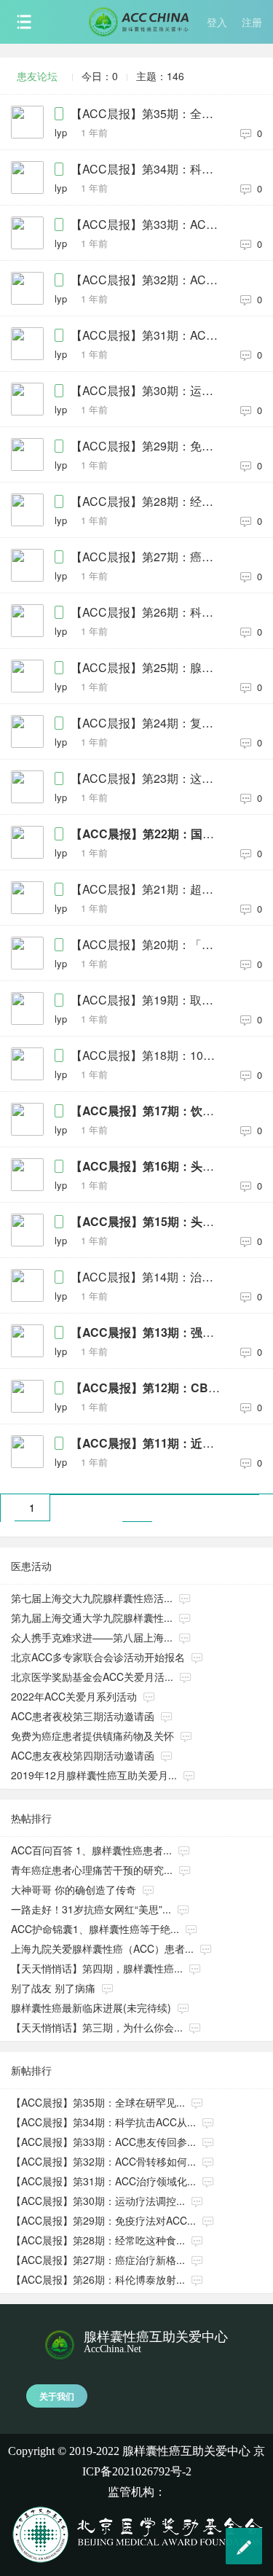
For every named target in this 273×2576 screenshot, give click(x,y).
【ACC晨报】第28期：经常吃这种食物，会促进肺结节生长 (149, 501)
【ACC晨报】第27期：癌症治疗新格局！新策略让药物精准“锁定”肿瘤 (149, 557)
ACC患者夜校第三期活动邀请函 (83, 1716)
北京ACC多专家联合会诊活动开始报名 (98, 1657)
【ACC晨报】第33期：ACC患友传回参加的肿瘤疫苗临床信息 (149, 225)
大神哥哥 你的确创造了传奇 (74, 1889)
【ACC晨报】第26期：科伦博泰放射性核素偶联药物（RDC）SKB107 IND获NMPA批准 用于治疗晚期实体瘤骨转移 (149, 612)
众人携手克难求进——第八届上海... (92, 1637)
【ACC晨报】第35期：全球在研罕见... (98, 2102)
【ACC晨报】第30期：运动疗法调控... (98, 2201)
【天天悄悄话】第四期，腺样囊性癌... (97, 1968)
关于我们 (57, 2396)
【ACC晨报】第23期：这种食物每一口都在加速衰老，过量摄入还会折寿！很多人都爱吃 (149, 778)
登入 (217, 22)
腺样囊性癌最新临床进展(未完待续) (91, 2007)
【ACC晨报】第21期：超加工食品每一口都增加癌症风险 (149, 889)
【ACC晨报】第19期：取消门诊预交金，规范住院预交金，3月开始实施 (149, 1000)
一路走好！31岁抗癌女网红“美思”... (91, 1909)
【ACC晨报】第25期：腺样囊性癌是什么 (149, 668)
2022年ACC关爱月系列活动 (74, 1696)
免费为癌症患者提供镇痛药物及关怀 (92, 1736)
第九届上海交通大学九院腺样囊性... (92, 1617)
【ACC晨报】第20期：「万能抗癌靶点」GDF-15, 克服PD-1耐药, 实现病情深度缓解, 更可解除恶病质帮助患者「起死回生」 (149, 945)
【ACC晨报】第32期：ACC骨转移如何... (103, 2161)
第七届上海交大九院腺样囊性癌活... (92, 1598)
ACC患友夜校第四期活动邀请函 (83, 1755)
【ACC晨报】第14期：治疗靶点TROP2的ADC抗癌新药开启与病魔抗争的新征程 (149, 1277)
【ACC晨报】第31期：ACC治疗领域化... (103, 2181)
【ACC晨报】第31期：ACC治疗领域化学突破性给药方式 (149, 335)
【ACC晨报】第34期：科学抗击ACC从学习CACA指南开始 (149, 169)
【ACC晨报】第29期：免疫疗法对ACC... (103, 2220)
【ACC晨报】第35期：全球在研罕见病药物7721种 (149, 114)
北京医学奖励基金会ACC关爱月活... (92, 1677)
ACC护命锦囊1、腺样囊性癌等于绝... (95, 1929)
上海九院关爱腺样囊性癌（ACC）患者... (102, 1948)
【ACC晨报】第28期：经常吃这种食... (98, 2240)
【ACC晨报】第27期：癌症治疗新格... (98, 2260)
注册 (252, 22)
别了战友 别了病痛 (53, 1988)
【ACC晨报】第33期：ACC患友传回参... (103, 2142)
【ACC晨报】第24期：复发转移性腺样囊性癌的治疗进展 (149, 723)
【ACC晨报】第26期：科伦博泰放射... (98, 2279)
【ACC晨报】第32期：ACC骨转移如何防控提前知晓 (149, 280)
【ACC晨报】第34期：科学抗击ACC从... (103, 2122)
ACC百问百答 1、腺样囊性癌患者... (91, 1850)
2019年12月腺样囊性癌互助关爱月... (94, 1775)
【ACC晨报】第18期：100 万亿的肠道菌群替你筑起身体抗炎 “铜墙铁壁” (149, 1055)
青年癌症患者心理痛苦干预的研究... (92, 1870)
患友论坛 (37, 76)
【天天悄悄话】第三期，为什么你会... (97, 2027)
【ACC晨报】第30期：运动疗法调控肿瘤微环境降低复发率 (149, 391)
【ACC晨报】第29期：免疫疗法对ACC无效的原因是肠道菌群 (149, 446)
